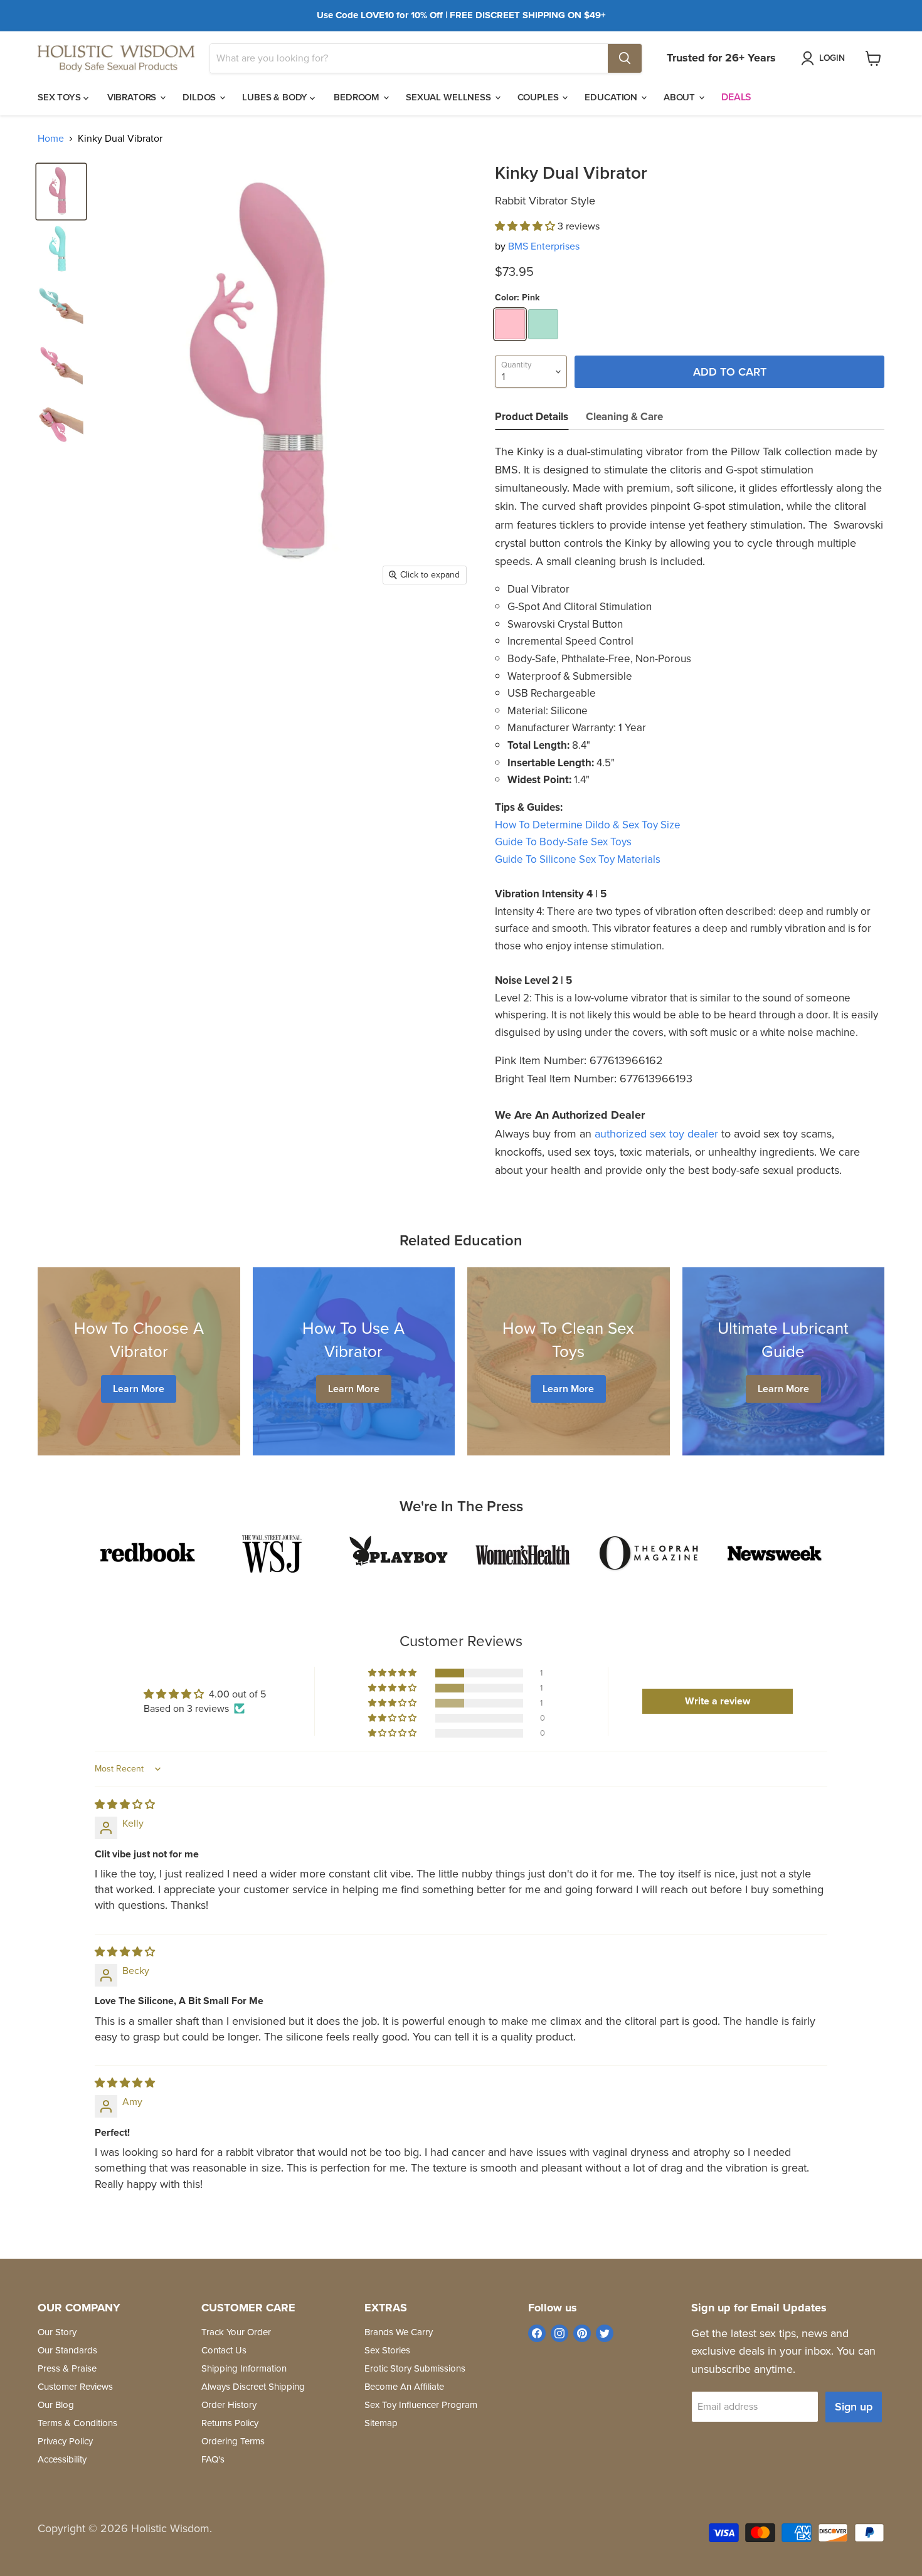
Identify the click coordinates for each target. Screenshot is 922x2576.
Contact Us (224, 2350)
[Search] (625, 58)
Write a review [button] (718, 1701)
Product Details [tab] (532, 417)
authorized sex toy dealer (656, 1134)
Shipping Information (244, 2368)
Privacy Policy (65, 2441)
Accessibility (62, 2459)
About (681, 97)
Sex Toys (61, 97)
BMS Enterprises (544, 246)
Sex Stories (387, 2350)
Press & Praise (67, 2368)
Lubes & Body (276, 97)
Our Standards (67, 2350)
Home (51, 139)
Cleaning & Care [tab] (624, 417)
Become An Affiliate (404, 2387)
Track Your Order (236, 2332)
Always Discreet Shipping (253, 2387)
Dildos (200, 97)
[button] (526, 226)
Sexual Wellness (450, 97)
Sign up (854, 2407)
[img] (125, 1804)
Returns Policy (230, 2423)
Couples (539, 97)
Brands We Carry (399, 2332)
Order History (229, 2405)
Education (612, 97)
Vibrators (133, 97)
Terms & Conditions (77, 2423)
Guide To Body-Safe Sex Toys (563, 842)
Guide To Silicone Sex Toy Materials (578, 859)
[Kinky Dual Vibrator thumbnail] (61, 192)
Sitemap (381, 2423)
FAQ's (213, 2459)
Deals (736, 97)
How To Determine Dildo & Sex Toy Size (588, 825)
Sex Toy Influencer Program (421, 2405)
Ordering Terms (233, 2441)
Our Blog (56, 2405)
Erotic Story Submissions (415, 2368)
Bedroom (358, 97)
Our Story (57, 2332)
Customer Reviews (75, 2387)
